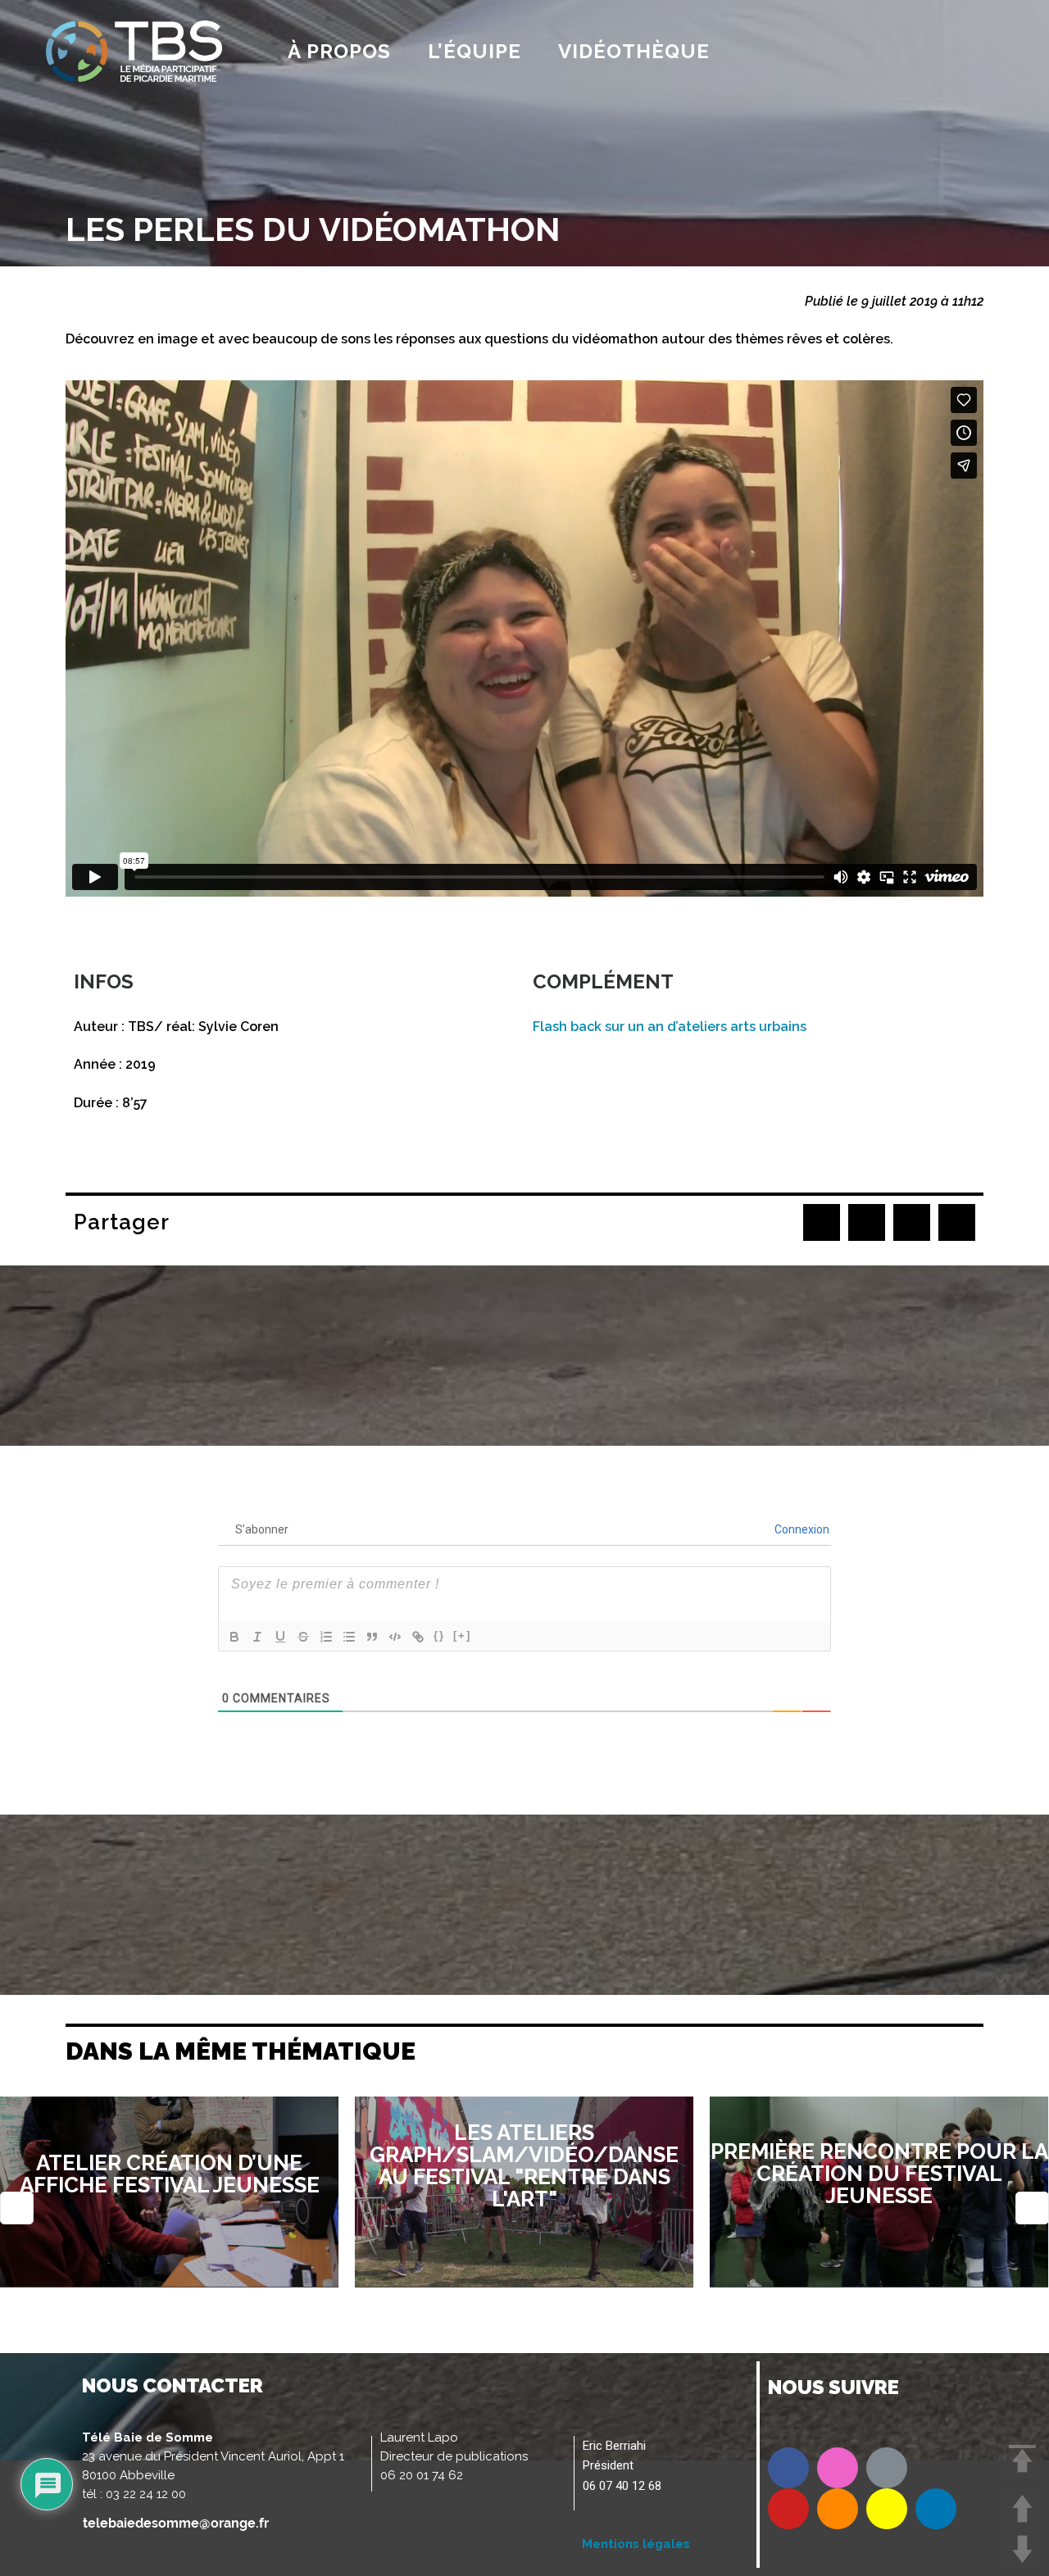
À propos (339, 51)
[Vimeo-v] (887, 2468)
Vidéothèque (634, 51)
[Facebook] (788, 2468)
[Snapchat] (887, 2509)
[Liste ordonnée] (326, 1637)
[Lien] (418, 1637)
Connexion (801, 1529)
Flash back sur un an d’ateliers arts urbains (670, 1027)
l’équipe (475, 51)
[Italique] (257, 1637)
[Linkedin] (936, 2509)
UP (1022, 2508)
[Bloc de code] (395, 1637)
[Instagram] (838, 2468)
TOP (1022, 2459)
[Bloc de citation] (372, 1637)
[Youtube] (788, 2509)
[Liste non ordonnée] (349, 1637)
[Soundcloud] (838, 2509)
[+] (462, 1636)
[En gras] (234, 1637)
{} (439, 1636)
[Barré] (303, 1637)
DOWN (1022, 2549)
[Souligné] (280, 1637)
